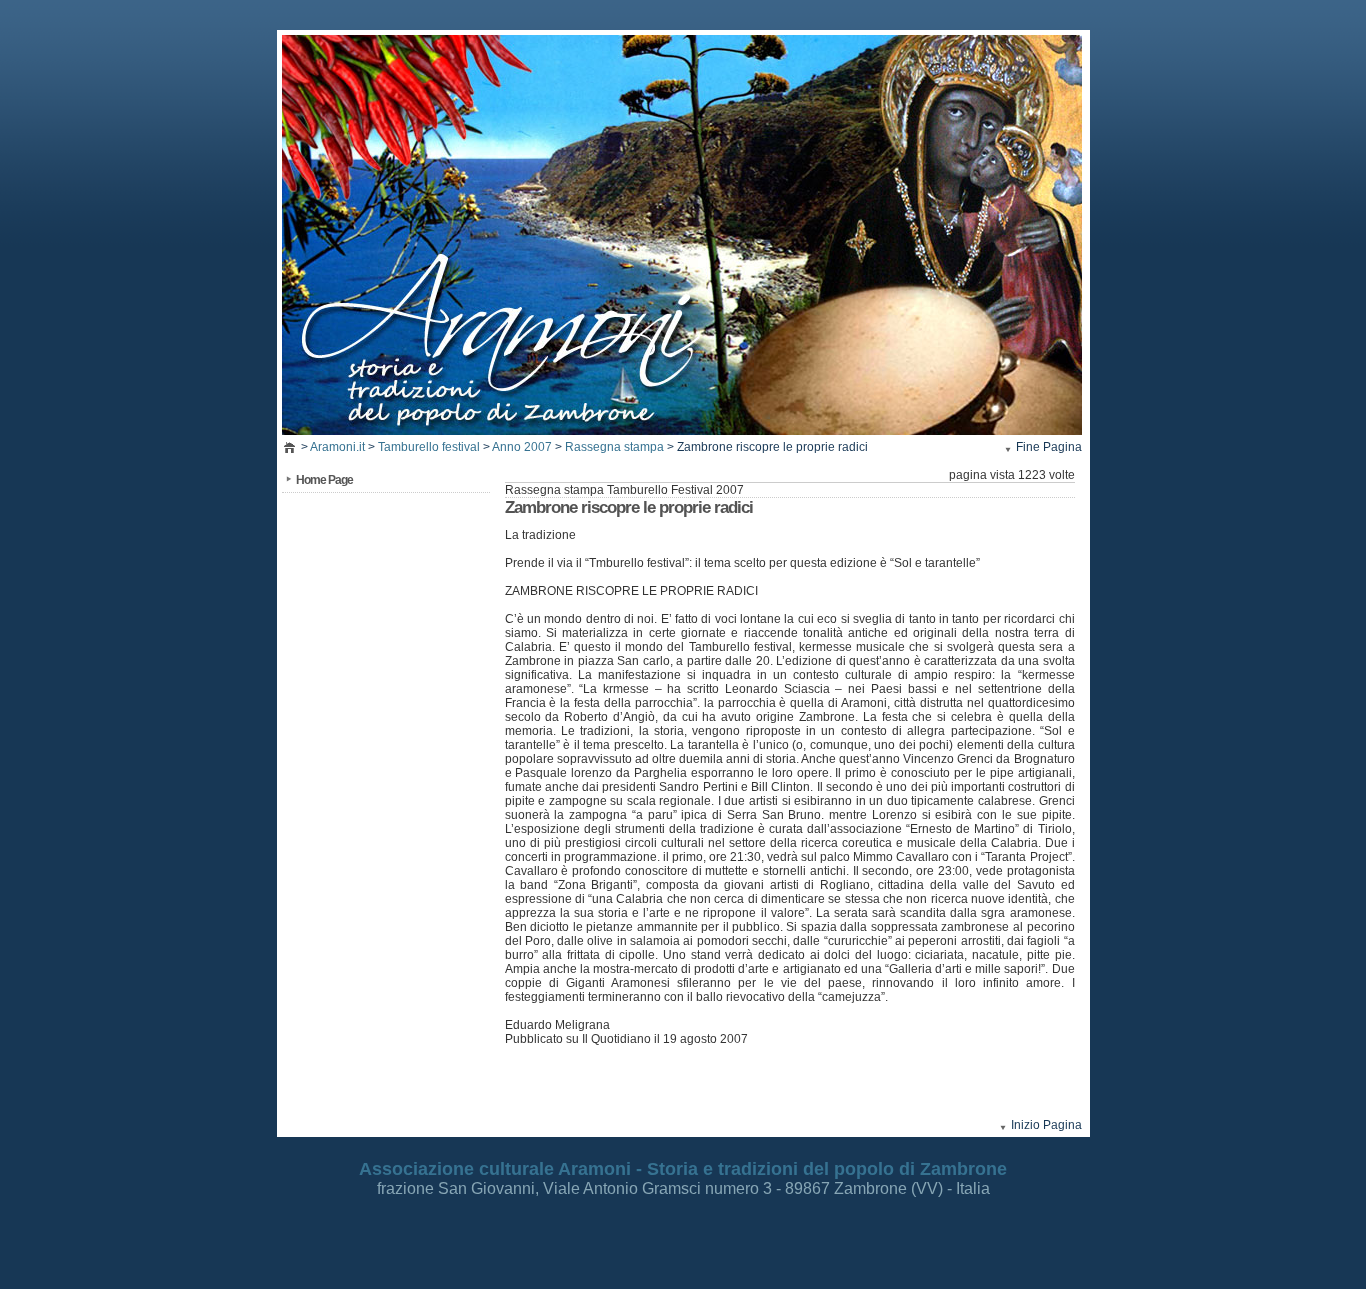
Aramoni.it (337, 447)
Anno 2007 (522, 447)
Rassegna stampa (614, 447)
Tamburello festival (429, 447)
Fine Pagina (1049, 447)
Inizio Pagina (1046, 1125)
